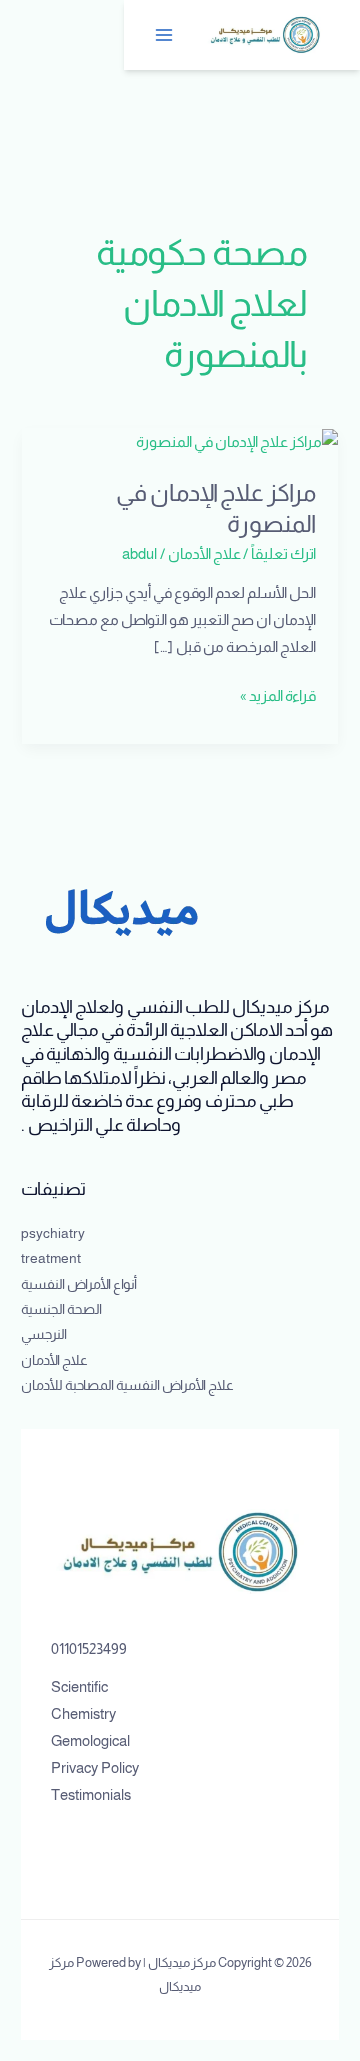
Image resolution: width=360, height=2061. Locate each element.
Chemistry (83, 1714)
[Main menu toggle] (165, 35)
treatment (51, 1258)
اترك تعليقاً (283, 554)
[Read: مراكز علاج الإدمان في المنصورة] (237, 441)
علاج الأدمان (204, 554)
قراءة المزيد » (278, 693)
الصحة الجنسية (61, 1309)
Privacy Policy (95, 1768)
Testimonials (91, 1795)
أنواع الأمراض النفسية (79, 1284)
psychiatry (53, 1233)
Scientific (79, 1687)
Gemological (90, 1741)
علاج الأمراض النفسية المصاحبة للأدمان (127, 1385)
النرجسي (44, 1334)
